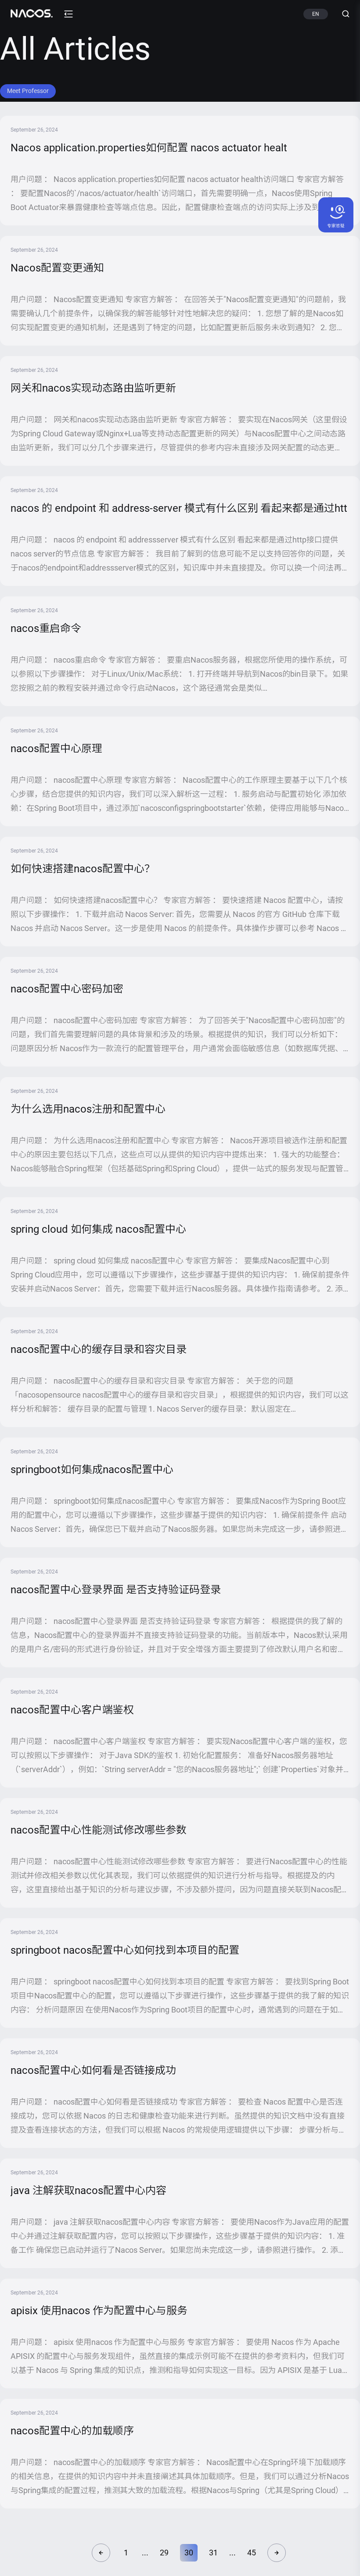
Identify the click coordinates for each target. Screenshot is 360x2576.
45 (252, 2553)
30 (189, 2553)
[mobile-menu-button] (68, 14)
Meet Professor (28, 91)
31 (213, 2553)
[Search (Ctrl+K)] (342, 14)
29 (164, 2553)
